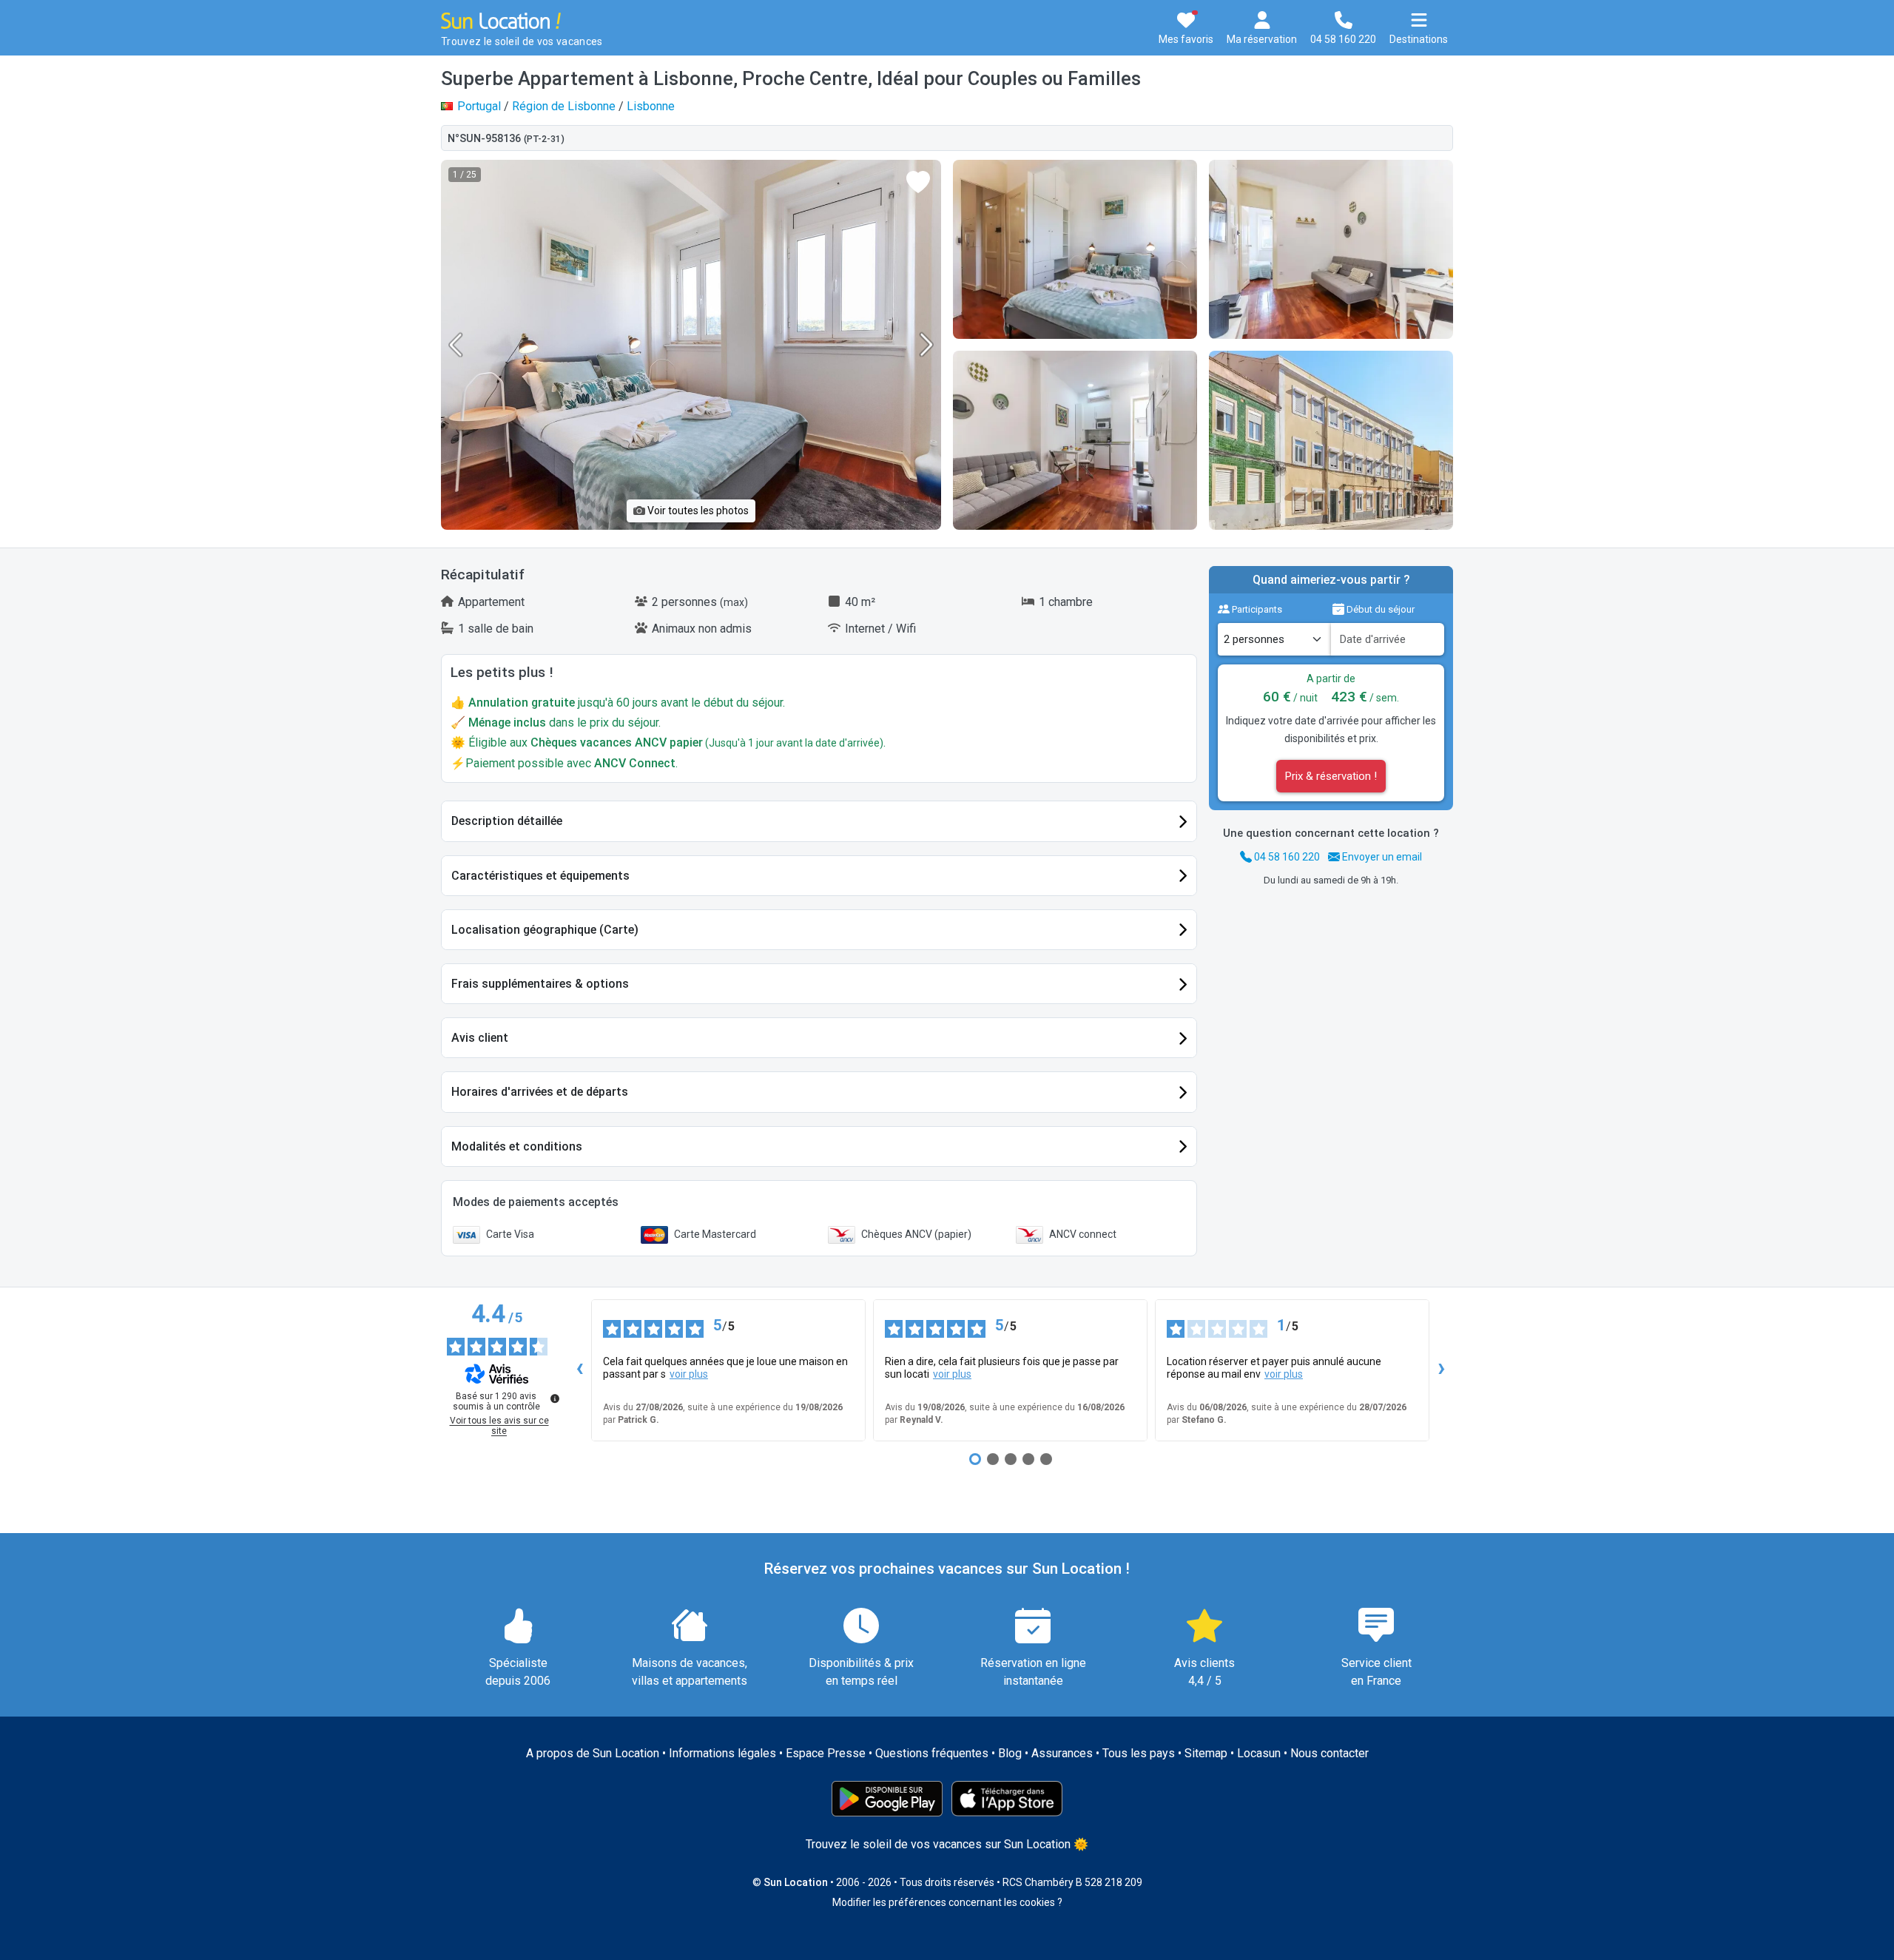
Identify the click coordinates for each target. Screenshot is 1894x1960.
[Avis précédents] (579, 1370)
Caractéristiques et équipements (540, 876)
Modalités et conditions (517, 1146)
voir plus (689, 1374)
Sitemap (1206, 1753)
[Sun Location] (501, 20)
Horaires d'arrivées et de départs (540, 1092)
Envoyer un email (1381, 857)
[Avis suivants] (1441, 1370)
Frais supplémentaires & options (540, 984)
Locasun (1259, 1753)
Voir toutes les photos (697, 511)
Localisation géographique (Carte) (545, 930)
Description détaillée (507, 821)
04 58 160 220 (1286, 857)
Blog (1010, 1753)
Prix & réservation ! (1331, 776)
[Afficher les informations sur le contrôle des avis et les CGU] (555, 1398)
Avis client (480, 1038)
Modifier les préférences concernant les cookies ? (947, 1902)
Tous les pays (1139, 1753)
